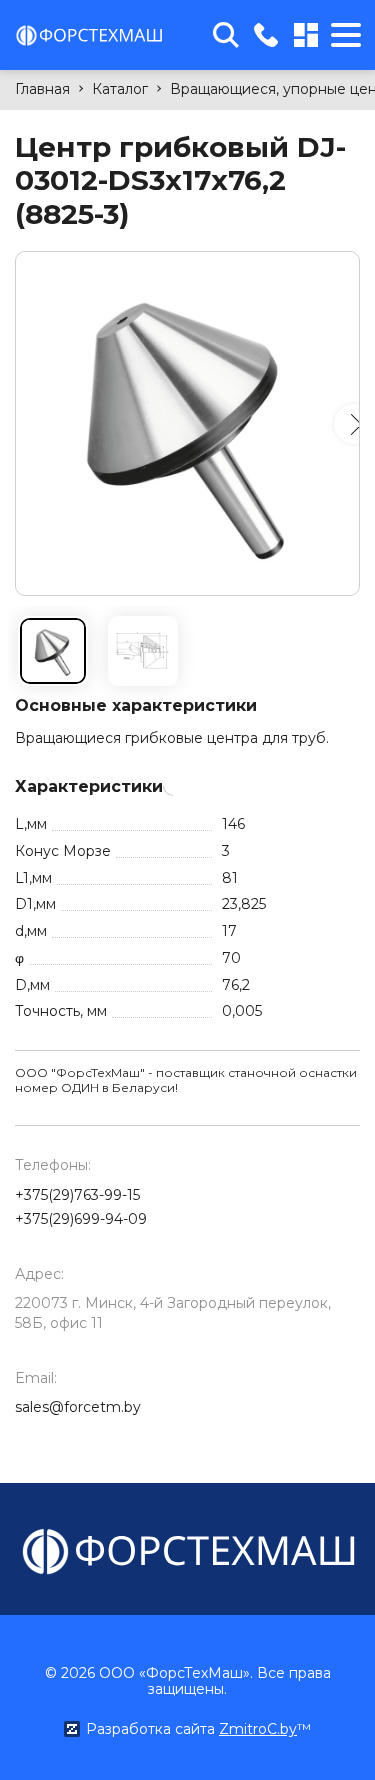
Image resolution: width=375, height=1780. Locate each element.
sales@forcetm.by (78, 1407)
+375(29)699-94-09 (81, 1219)
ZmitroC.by (258, 1729)
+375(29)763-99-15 (77, 1195)
